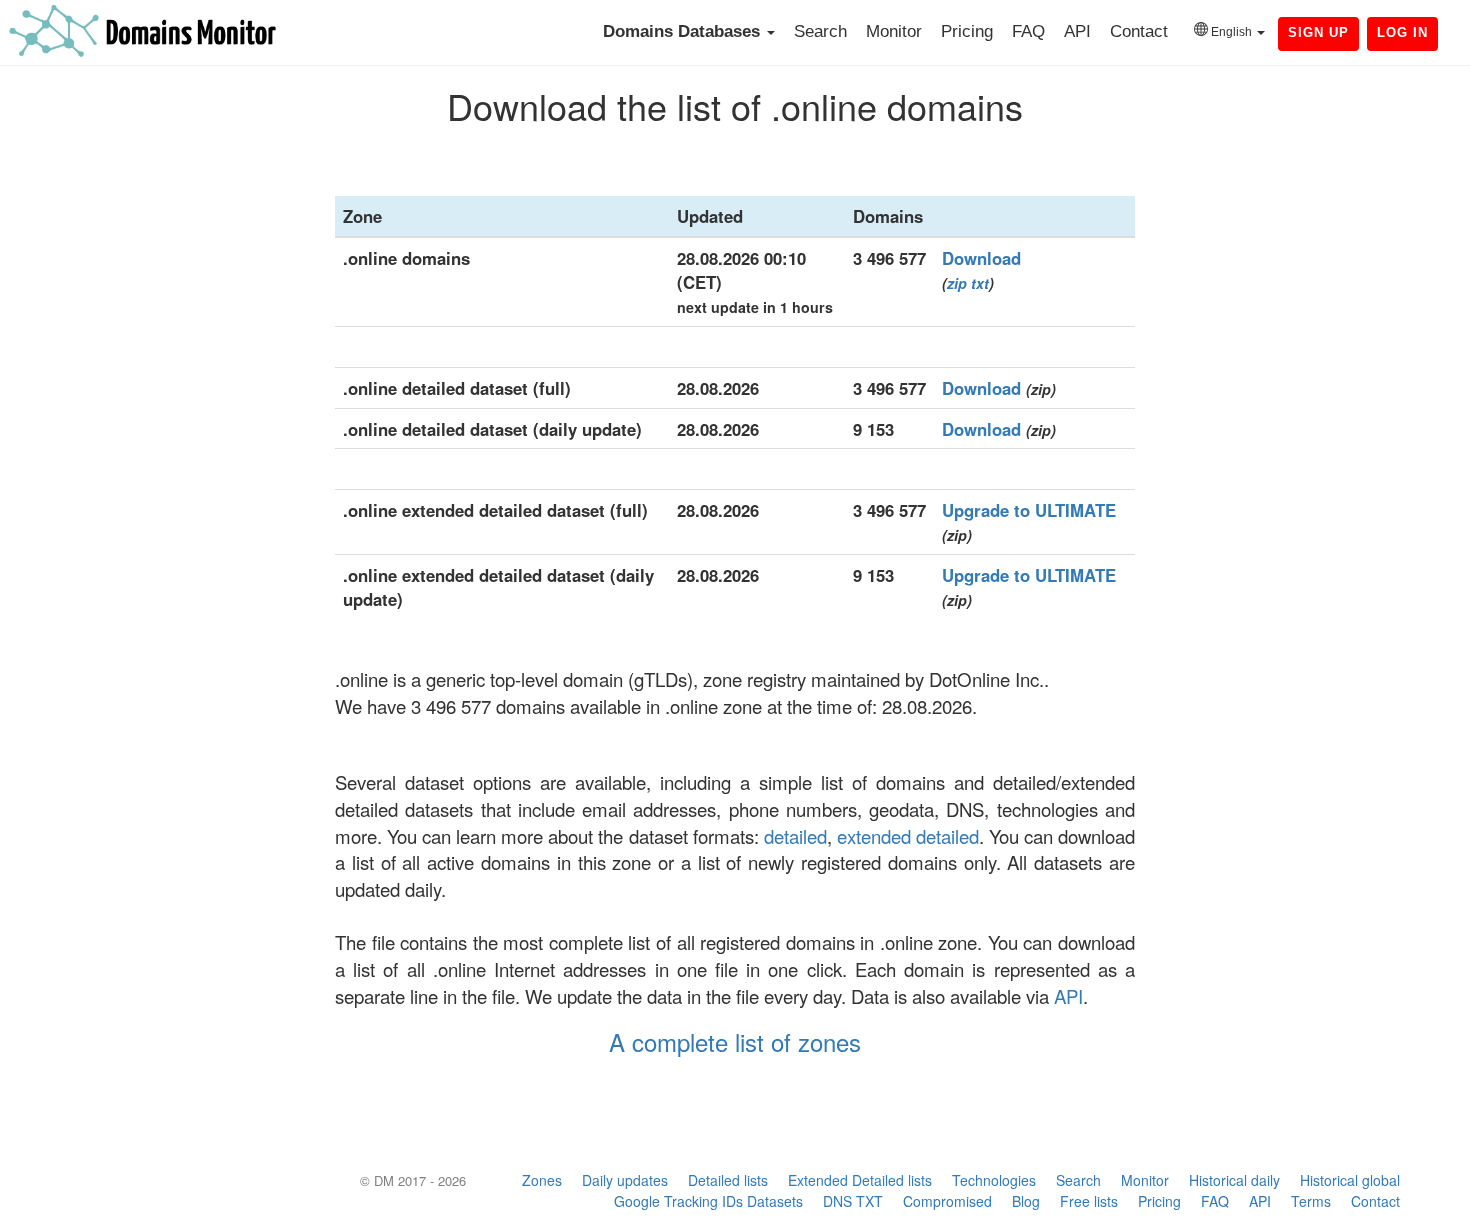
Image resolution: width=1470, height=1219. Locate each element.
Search (820, 31)
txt (980, 283)
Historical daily (1234, 1180)
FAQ (1028, 31)
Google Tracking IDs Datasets (708, 1201)
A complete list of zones (735, 1041)
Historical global (1350, 1180)
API (1077, 31)
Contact (1139, 31)
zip (957, 283)
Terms (1311, 1201)
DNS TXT (853, 1201)
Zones (542, 1180)
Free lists (1089, 1201)
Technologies (994, 1180)
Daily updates (625, 1180)
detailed (795, 836)
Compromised (947, 1201)
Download (981, 258)
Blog (1026, 1201)
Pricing (967, 31)
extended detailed (908, 836)
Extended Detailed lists (860, 1180)
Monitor (894, 31)
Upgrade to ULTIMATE (1029, 510)
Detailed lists (728, 1180)
